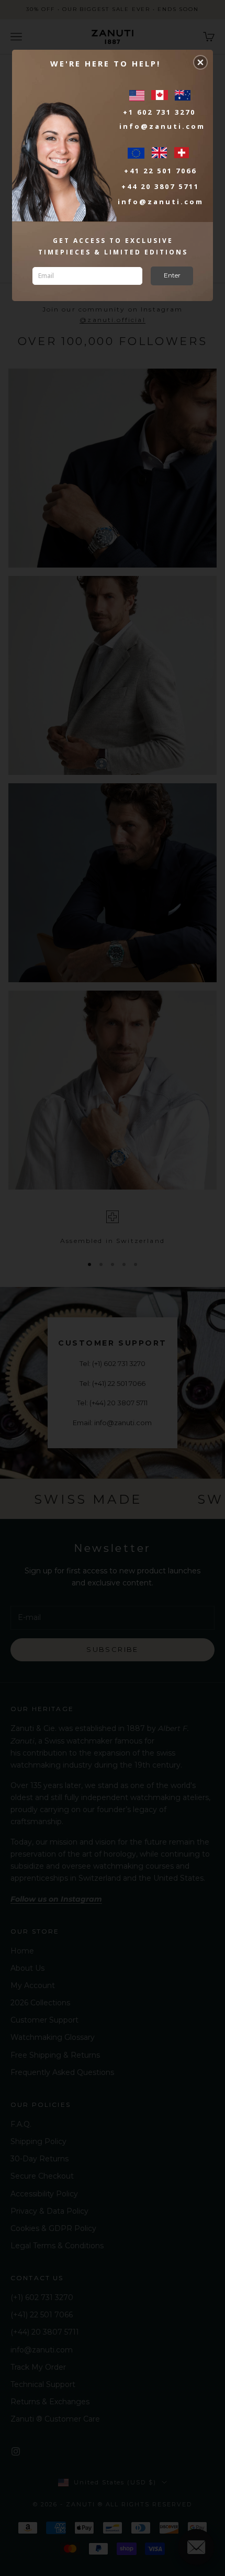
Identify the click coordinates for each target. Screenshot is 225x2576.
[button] (200, 62)
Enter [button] (172, 275)
